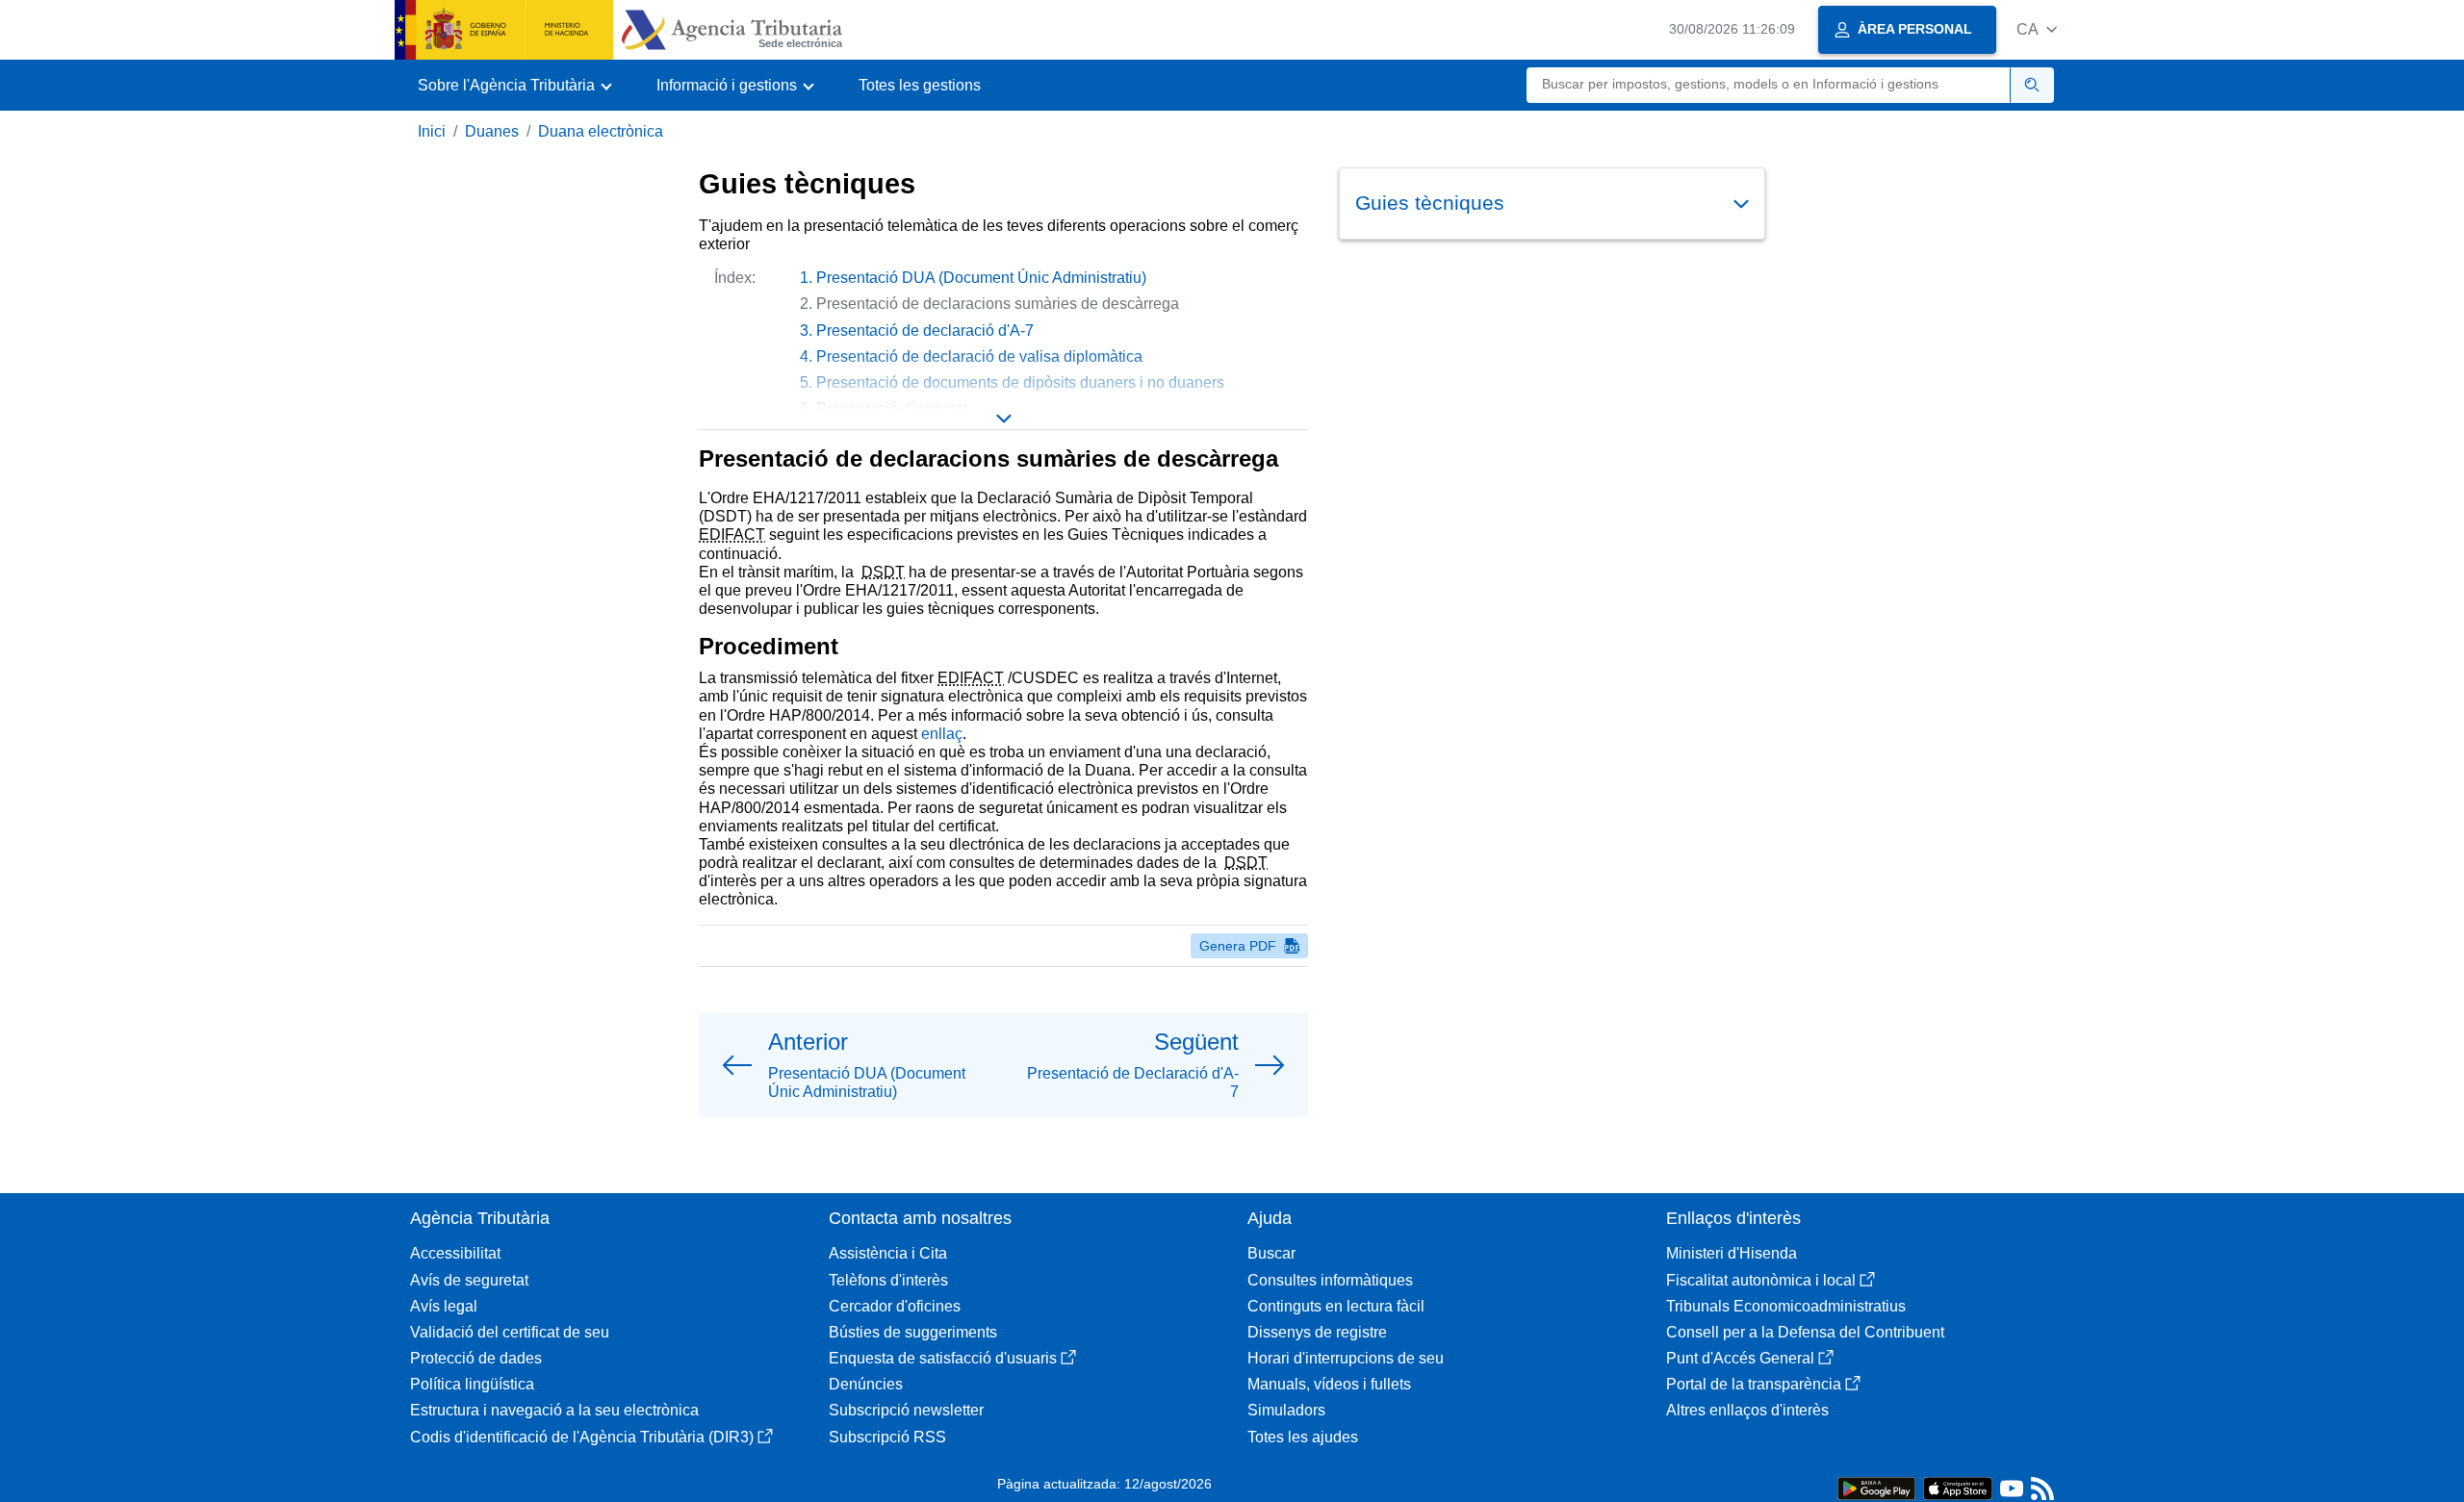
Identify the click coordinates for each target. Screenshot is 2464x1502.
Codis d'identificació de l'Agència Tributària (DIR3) (582, 1437)
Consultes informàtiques (1330, 1280)
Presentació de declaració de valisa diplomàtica (979, 356)
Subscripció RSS (887, 1437)
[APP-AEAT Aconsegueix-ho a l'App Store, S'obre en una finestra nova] (1958, 1487)
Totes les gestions (920, 85)
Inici (432, 131)
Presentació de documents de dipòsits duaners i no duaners (1020, 382)
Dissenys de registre (1317, 1332)
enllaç (942, 734)
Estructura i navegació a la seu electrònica (554, 1410)
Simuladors (1286, 1410)
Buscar (1271, 1253)
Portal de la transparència (1754, 1384)
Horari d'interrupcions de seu (1346, 1358)
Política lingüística (472, 1384)
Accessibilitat (455, 1253)
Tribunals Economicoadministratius (1786, 1306)
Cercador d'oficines (895, 1306)
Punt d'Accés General (1740, 1358)
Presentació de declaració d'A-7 (925, 331)
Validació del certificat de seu (510, 1332)
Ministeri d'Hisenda (1732, 1253)
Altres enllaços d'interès (1747, 1410)
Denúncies (866, 1384)
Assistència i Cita (888, 1253)
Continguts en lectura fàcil (1336, 1306)
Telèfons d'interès (888, 1280)
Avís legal (444, 1306)
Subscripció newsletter (906, 1410)
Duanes (492, 131)
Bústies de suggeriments (913, 1332)
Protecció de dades (476, 1358)
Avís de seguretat (469, 1280)
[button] (2037, 29)
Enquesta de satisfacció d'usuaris (943, 1358)
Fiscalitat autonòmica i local (1761, 1280)
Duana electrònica (601, 131)
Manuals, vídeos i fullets (1329, 1384)
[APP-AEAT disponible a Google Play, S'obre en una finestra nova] (1876, 1487)
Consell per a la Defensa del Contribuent (1805, 1332)
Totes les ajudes (1303, 1437)
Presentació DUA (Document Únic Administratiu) (981, 278)
